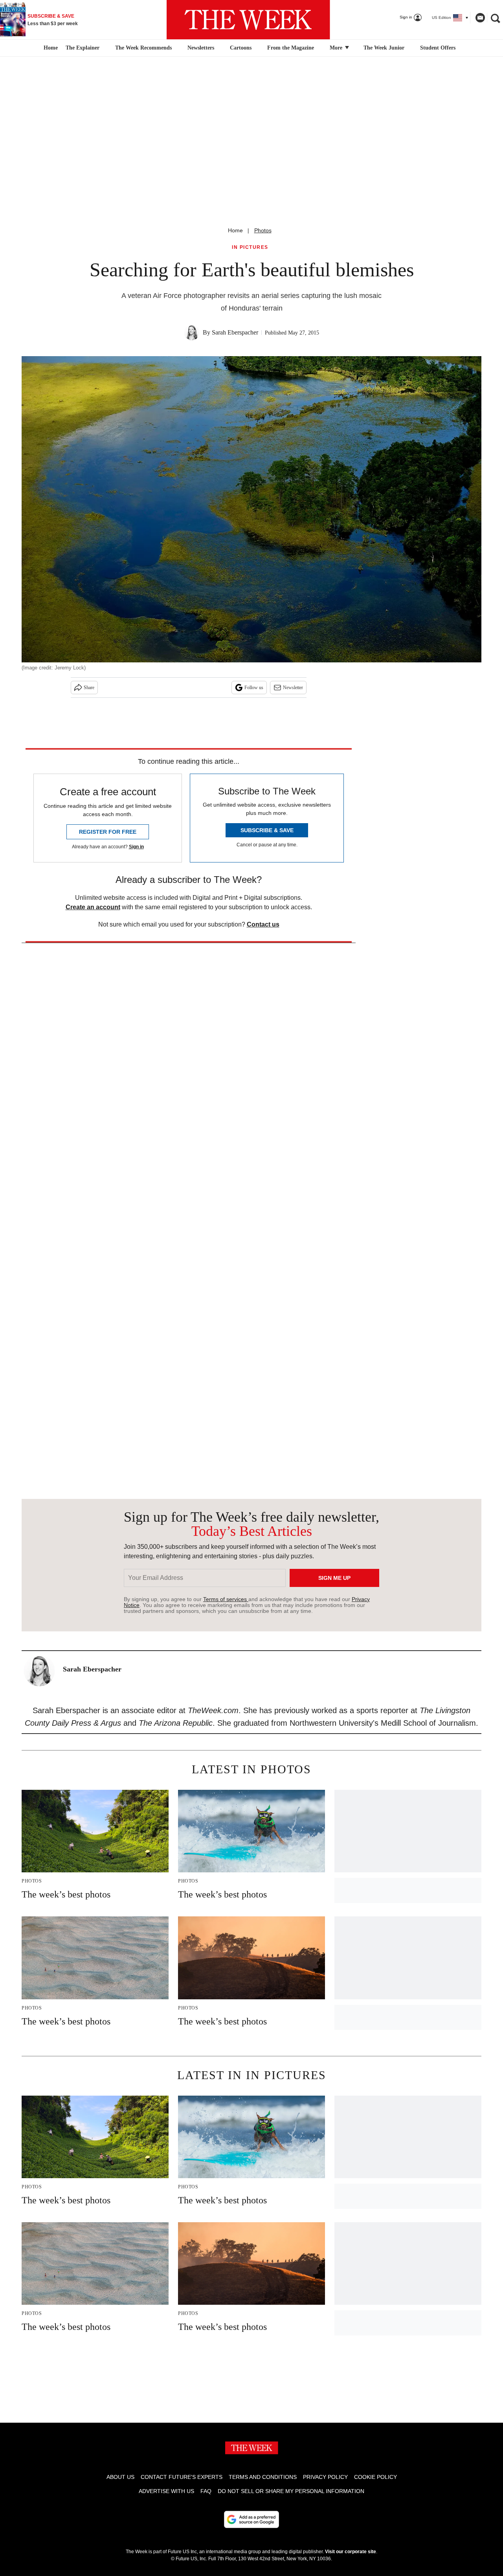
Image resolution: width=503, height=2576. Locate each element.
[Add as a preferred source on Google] (251, 2519)
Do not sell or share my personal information (291, 2491)
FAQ (206, 2491)
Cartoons (241, 48)
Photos (263, 230)
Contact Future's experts (182, 2477)
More (337, 48)
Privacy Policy (325, 2477)
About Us (120, 2477)
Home (235, 230)
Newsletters (201, 48)
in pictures (250, 247)
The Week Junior (384, 48)
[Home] (50, 48)
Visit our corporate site (351, 2552)
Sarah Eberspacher (235, 332)
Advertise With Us (166, 2491)
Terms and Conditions (263, 2477)
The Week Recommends (143, 48)
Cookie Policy (375, 2477)
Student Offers (438, 48)
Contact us (263, 924)
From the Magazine (291, 48)
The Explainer (83, 48)
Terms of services (226, 1599)
